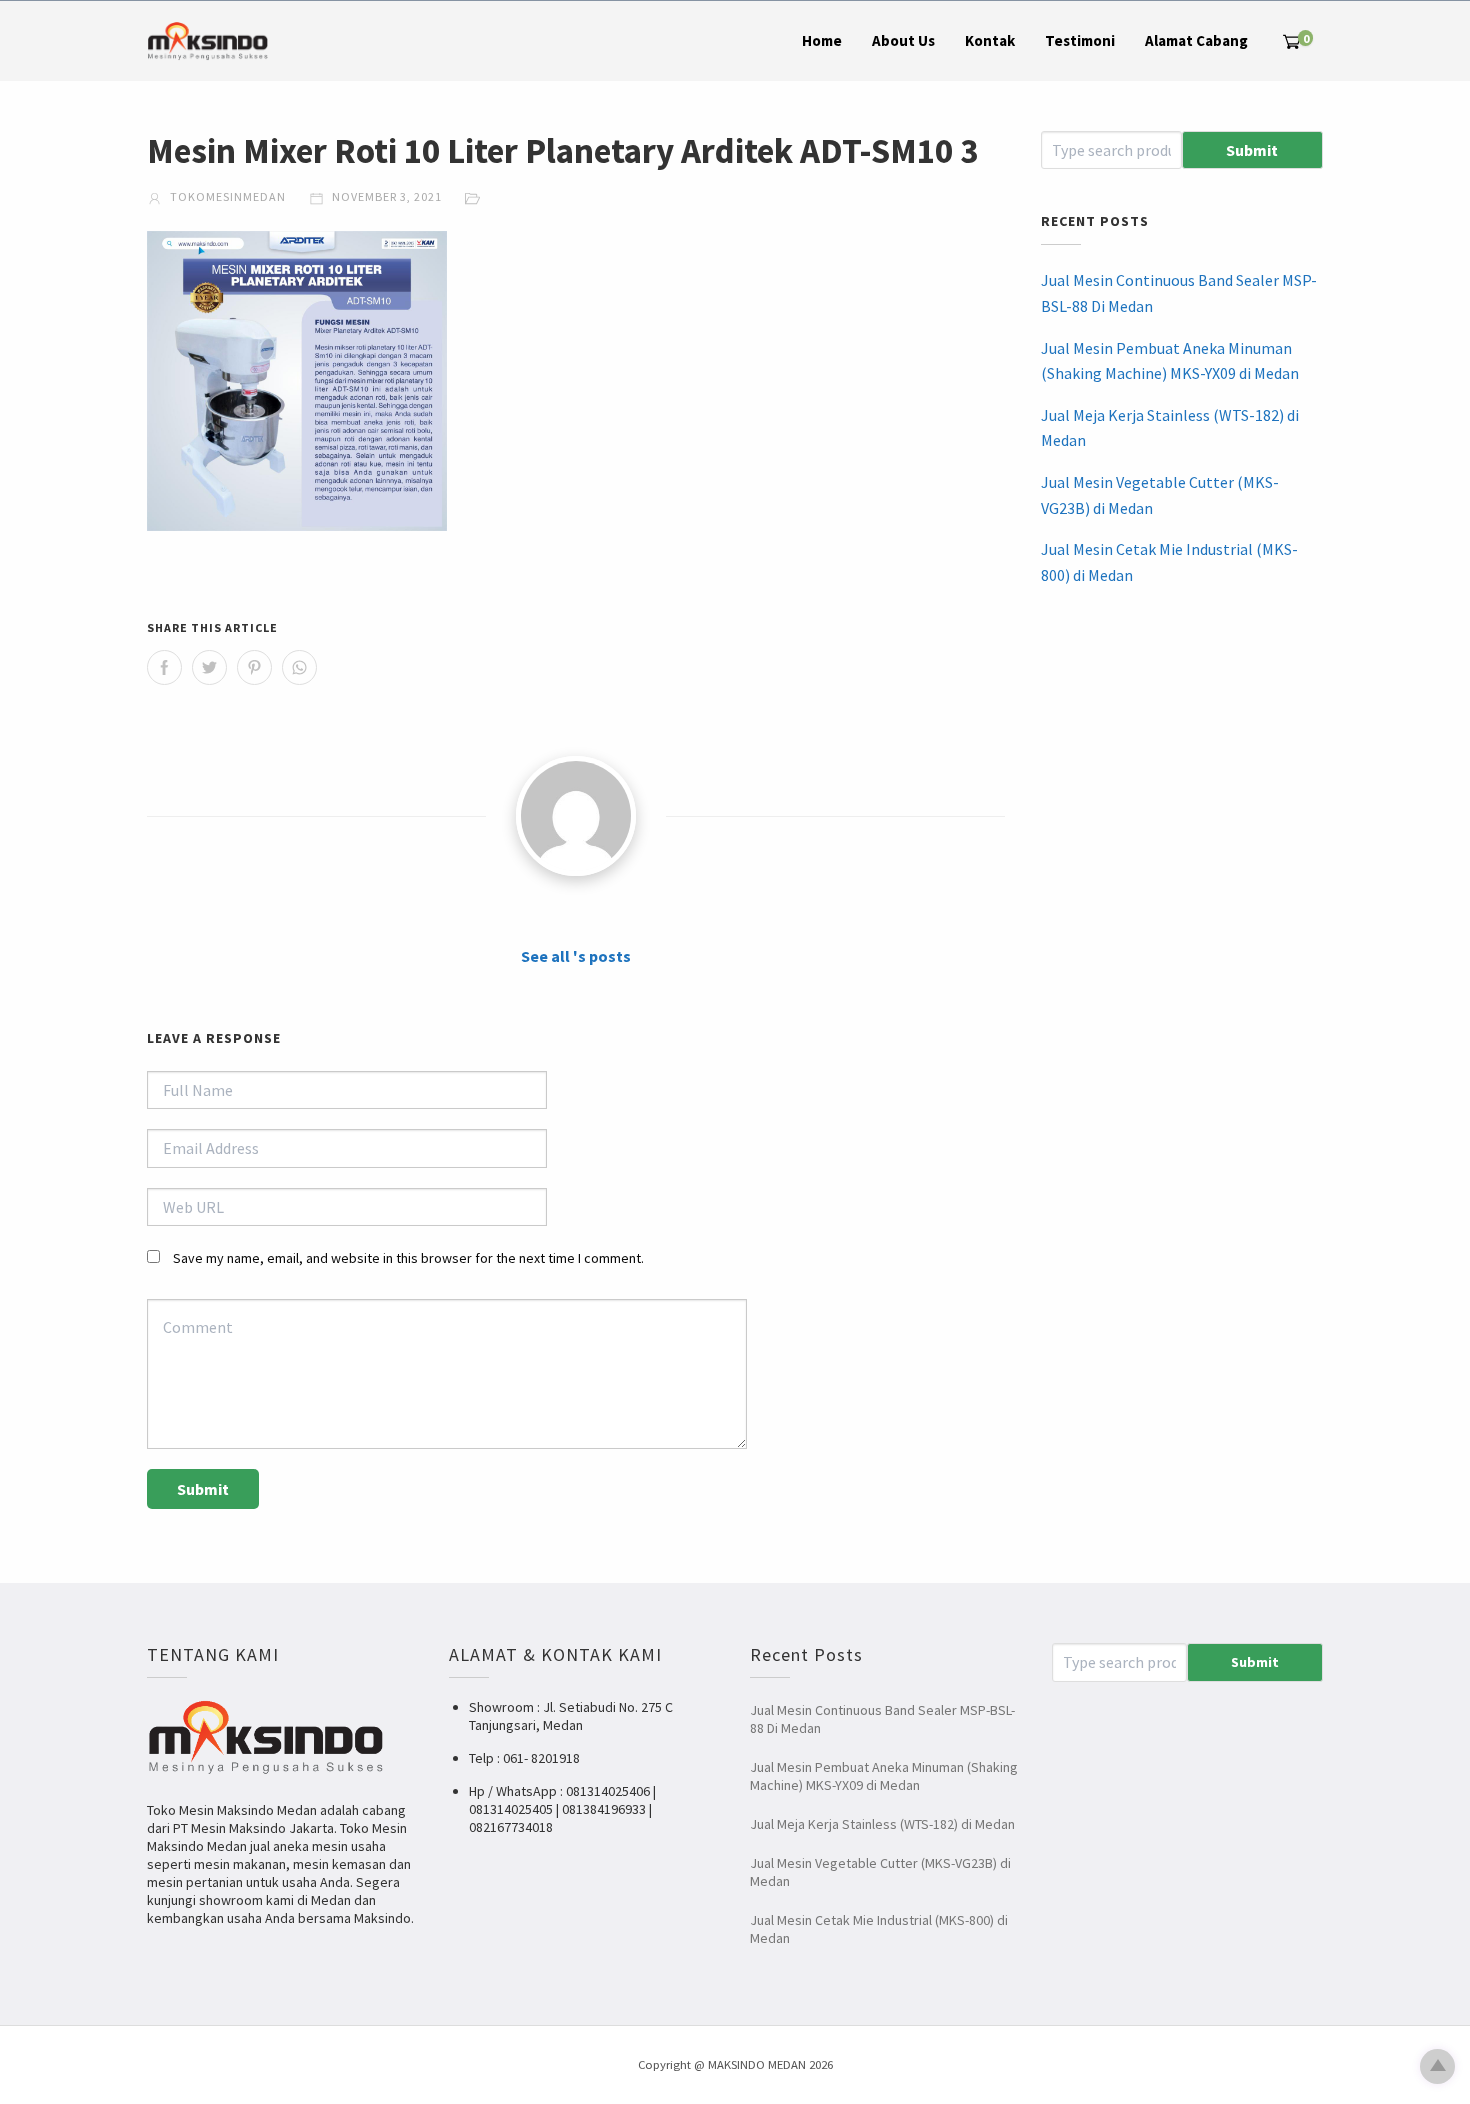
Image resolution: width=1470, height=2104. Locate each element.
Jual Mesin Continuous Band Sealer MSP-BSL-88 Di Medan (1179, 293)
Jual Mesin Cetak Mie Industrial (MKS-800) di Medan (1169, 562)
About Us (903, 40)
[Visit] (576, 816)
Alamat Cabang (1196, 40)
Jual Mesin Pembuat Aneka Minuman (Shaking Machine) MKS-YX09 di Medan (1170, 361)
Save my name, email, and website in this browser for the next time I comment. (408, 1258)
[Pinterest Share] (254, 667)
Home (822, 40)
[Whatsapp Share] (299, 667)
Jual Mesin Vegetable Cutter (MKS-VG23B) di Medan (1160, 495)
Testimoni (1080, 40)
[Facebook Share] (164, 667)
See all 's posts (576, 956)
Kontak (990, 40)
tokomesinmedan (226, 196)
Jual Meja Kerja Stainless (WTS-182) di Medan (1170, 428)
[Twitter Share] (209, 667)
